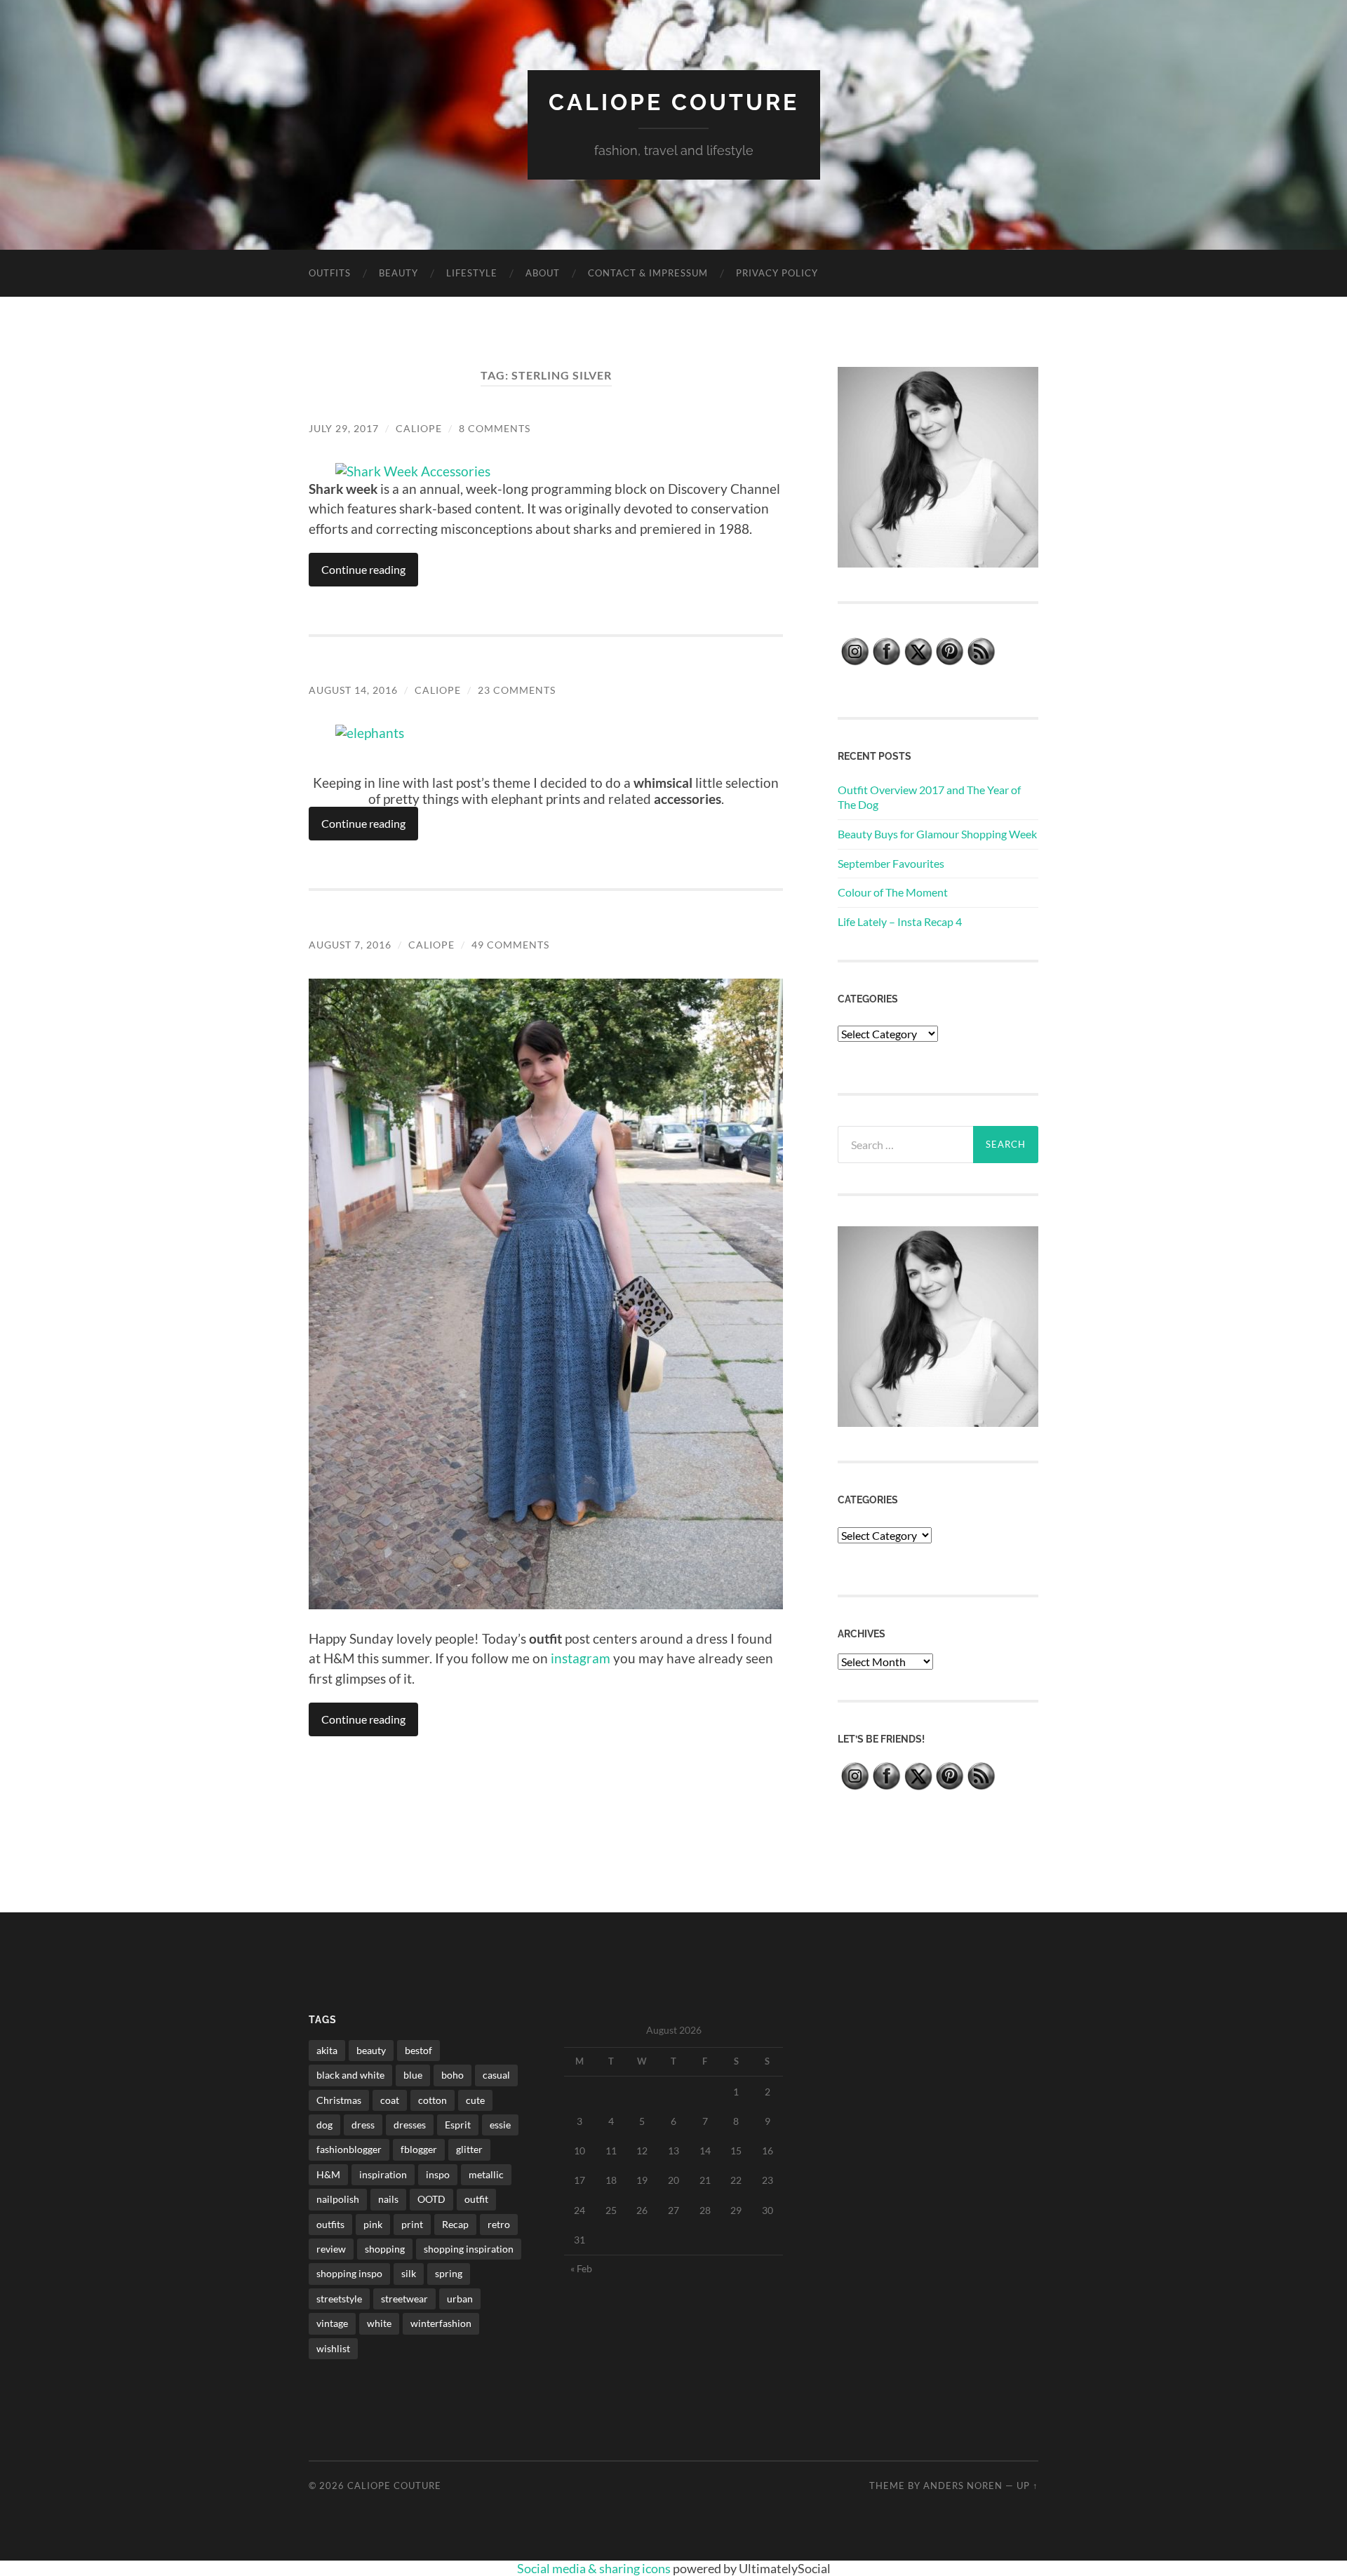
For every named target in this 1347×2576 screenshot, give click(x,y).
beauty (371, 2050)
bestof (418, 2050)
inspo (438, 2174)
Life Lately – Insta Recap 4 (900, 921)
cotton (433, 2100)
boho (453, 2075)
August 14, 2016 (353, 690)
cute (475, 2100)
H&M (328, 2174)
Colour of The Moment (893, 892)
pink (373, 2224)
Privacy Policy (777, 273)
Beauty (398, 273)
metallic (486, 2174)
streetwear (404, 2299)
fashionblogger (349, 2149)
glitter (469, 2149)
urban (460, 2299)
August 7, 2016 (350, 945)
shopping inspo (349, 2273)
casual (496, 2075)
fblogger (419, 2149)
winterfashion (441, 2323)
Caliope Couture (674, 102)
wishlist (333, 2348)
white (379, 2323)
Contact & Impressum (648, 273)
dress (363, 2125)
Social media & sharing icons (595, 2568)
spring (449, 2273)
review (331, 2249)
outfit (476, 2199)
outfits (330, 2224)
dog (324, 2125)
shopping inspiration (469, 2249)
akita (327, 2050)
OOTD (431, 2199)
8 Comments (495, 428)
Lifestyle (472, 273)
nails (388, 2199)
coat (390, 2100)
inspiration (383, 2174)
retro (499, 2224)
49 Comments (510, 945)
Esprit (458, 2125)
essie (500, 2125)
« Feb (581, 2268)
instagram (581, 1658)
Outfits (330, 273)
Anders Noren (963, 2486)
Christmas (339, 2100)
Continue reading (363, 569)
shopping (385, 2249)
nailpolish (338, 2199)
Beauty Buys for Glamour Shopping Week (937, 834)
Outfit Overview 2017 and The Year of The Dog (929, 797)
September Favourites (891, 863)
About (543, 273)
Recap (455, 2224)
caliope (419, 428)
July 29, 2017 (344, 428)
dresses (410, 2125)
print (412, 2224)
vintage (332, 2323)
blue (413, 2075)
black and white (350, 2075)
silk (409, 2273)
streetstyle (339, 2299)
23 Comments (517, 690)
